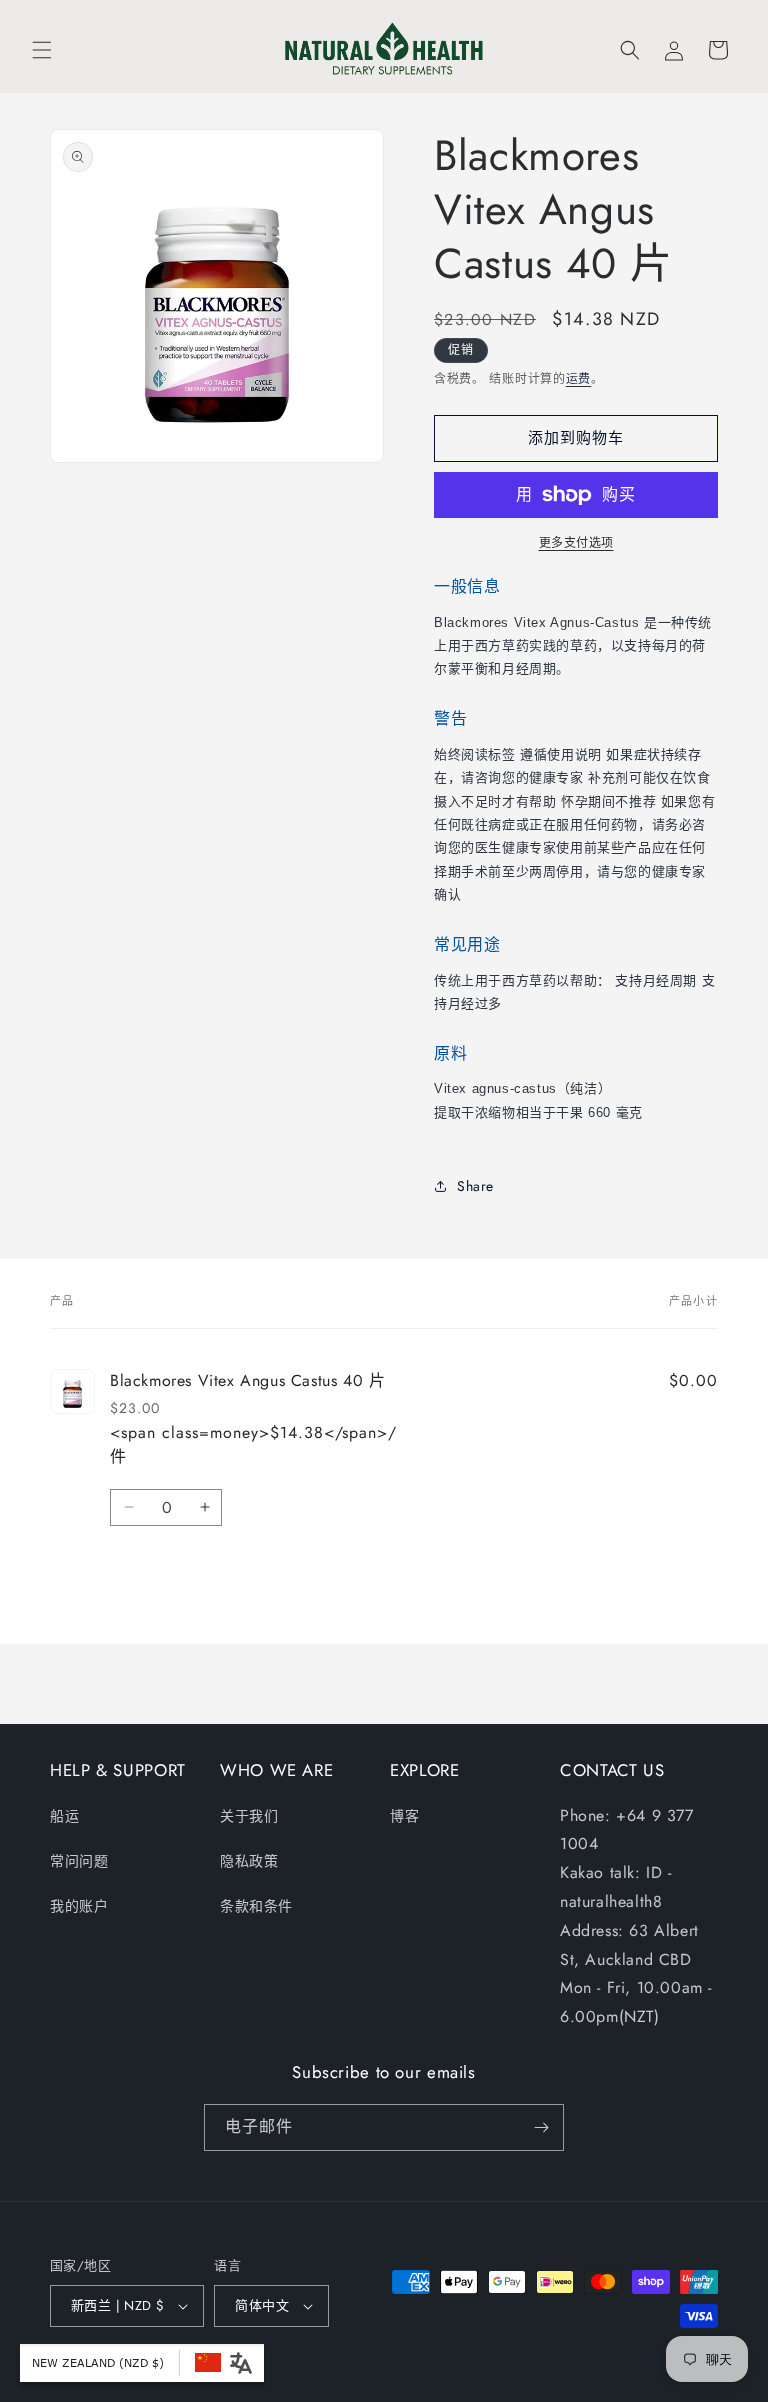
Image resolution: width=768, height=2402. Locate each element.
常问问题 (79, 1861)
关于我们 (249, 1816)
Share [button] (475, 1186)
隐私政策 (249, 1861)
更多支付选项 (576, 543)
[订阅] (541, 2127)
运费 (578, 379)
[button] (42, 50)
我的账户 (79, 1906)
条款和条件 (256, 1906)
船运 (64, 1816)
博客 (404, 1816)
